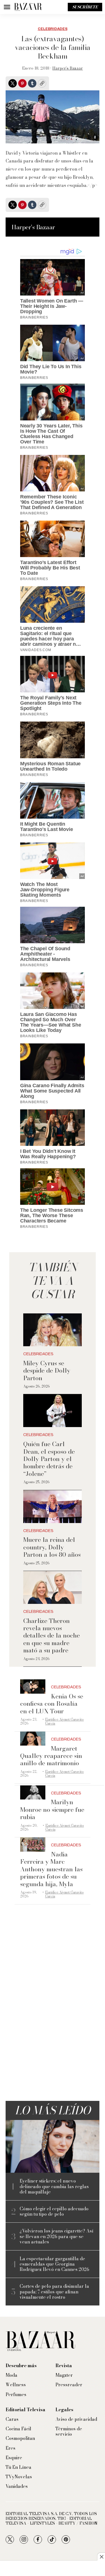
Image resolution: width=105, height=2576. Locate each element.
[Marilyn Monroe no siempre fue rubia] (33, 1793)
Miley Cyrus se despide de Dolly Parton (47, 1371)
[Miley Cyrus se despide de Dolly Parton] (52, 1330)
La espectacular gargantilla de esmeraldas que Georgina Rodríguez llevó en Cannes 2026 (54, 2264)
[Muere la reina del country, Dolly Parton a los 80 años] (52, 1507)
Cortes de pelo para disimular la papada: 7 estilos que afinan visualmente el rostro (54, 2292)
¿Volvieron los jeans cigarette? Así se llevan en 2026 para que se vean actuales (56, 2236)
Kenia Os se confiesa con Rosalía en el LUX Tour (52, 1704)
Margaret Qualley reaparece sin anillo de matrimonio (51, 1756)
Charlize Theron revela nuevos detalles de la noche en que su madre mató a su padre (52, 1636)
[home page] (28, 7)
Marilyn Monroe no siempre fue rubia (52, 1809)
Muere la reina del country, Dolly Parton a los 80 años (52, 1547)
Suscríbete (85, 7)
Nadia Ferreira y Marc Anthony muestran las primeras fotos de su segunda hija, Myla (51, 1869)
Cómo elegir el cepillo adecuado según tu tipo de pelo (54, 2211)
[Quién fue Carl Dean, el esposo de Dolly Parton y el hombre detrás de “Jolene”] (52, 1411)
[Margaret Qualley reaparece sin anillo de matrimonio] (33, 1739)
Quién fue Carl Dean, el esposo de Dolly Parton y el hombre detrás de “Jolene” (49, 1459)
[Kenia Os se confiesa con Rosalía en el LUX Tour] (33, 1687)
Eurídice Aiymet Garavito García (64, 1721)
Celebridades (53, 29)
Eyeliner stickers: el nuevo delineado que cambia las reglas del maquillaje (54, 2186)
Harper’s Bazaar (68, 68)
